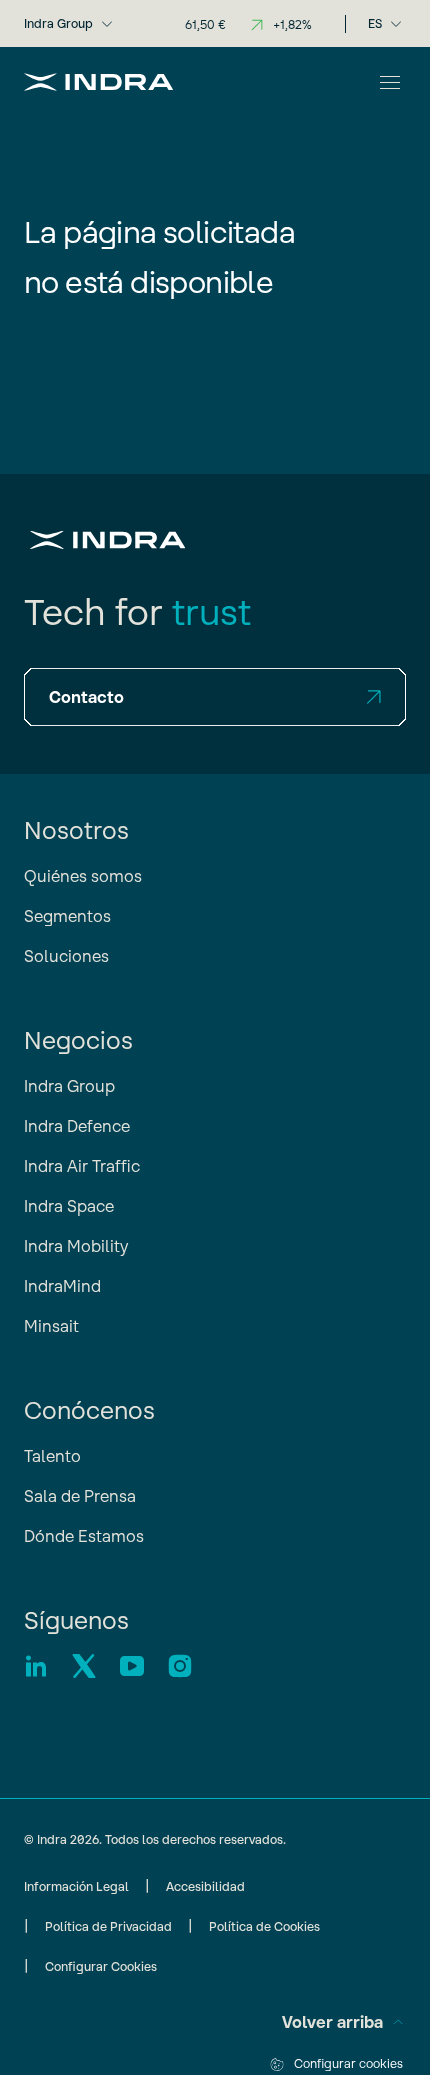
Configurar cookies (348, 2063)
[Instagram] (180, 1666)
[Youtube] (132, 1666)
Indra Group (58, 23)
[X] (84, 1666)
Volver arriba (332, 2022)
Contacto (86, 697)
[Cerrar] (390, 82)
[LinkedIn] (36, 1666)
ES (375, 23)
